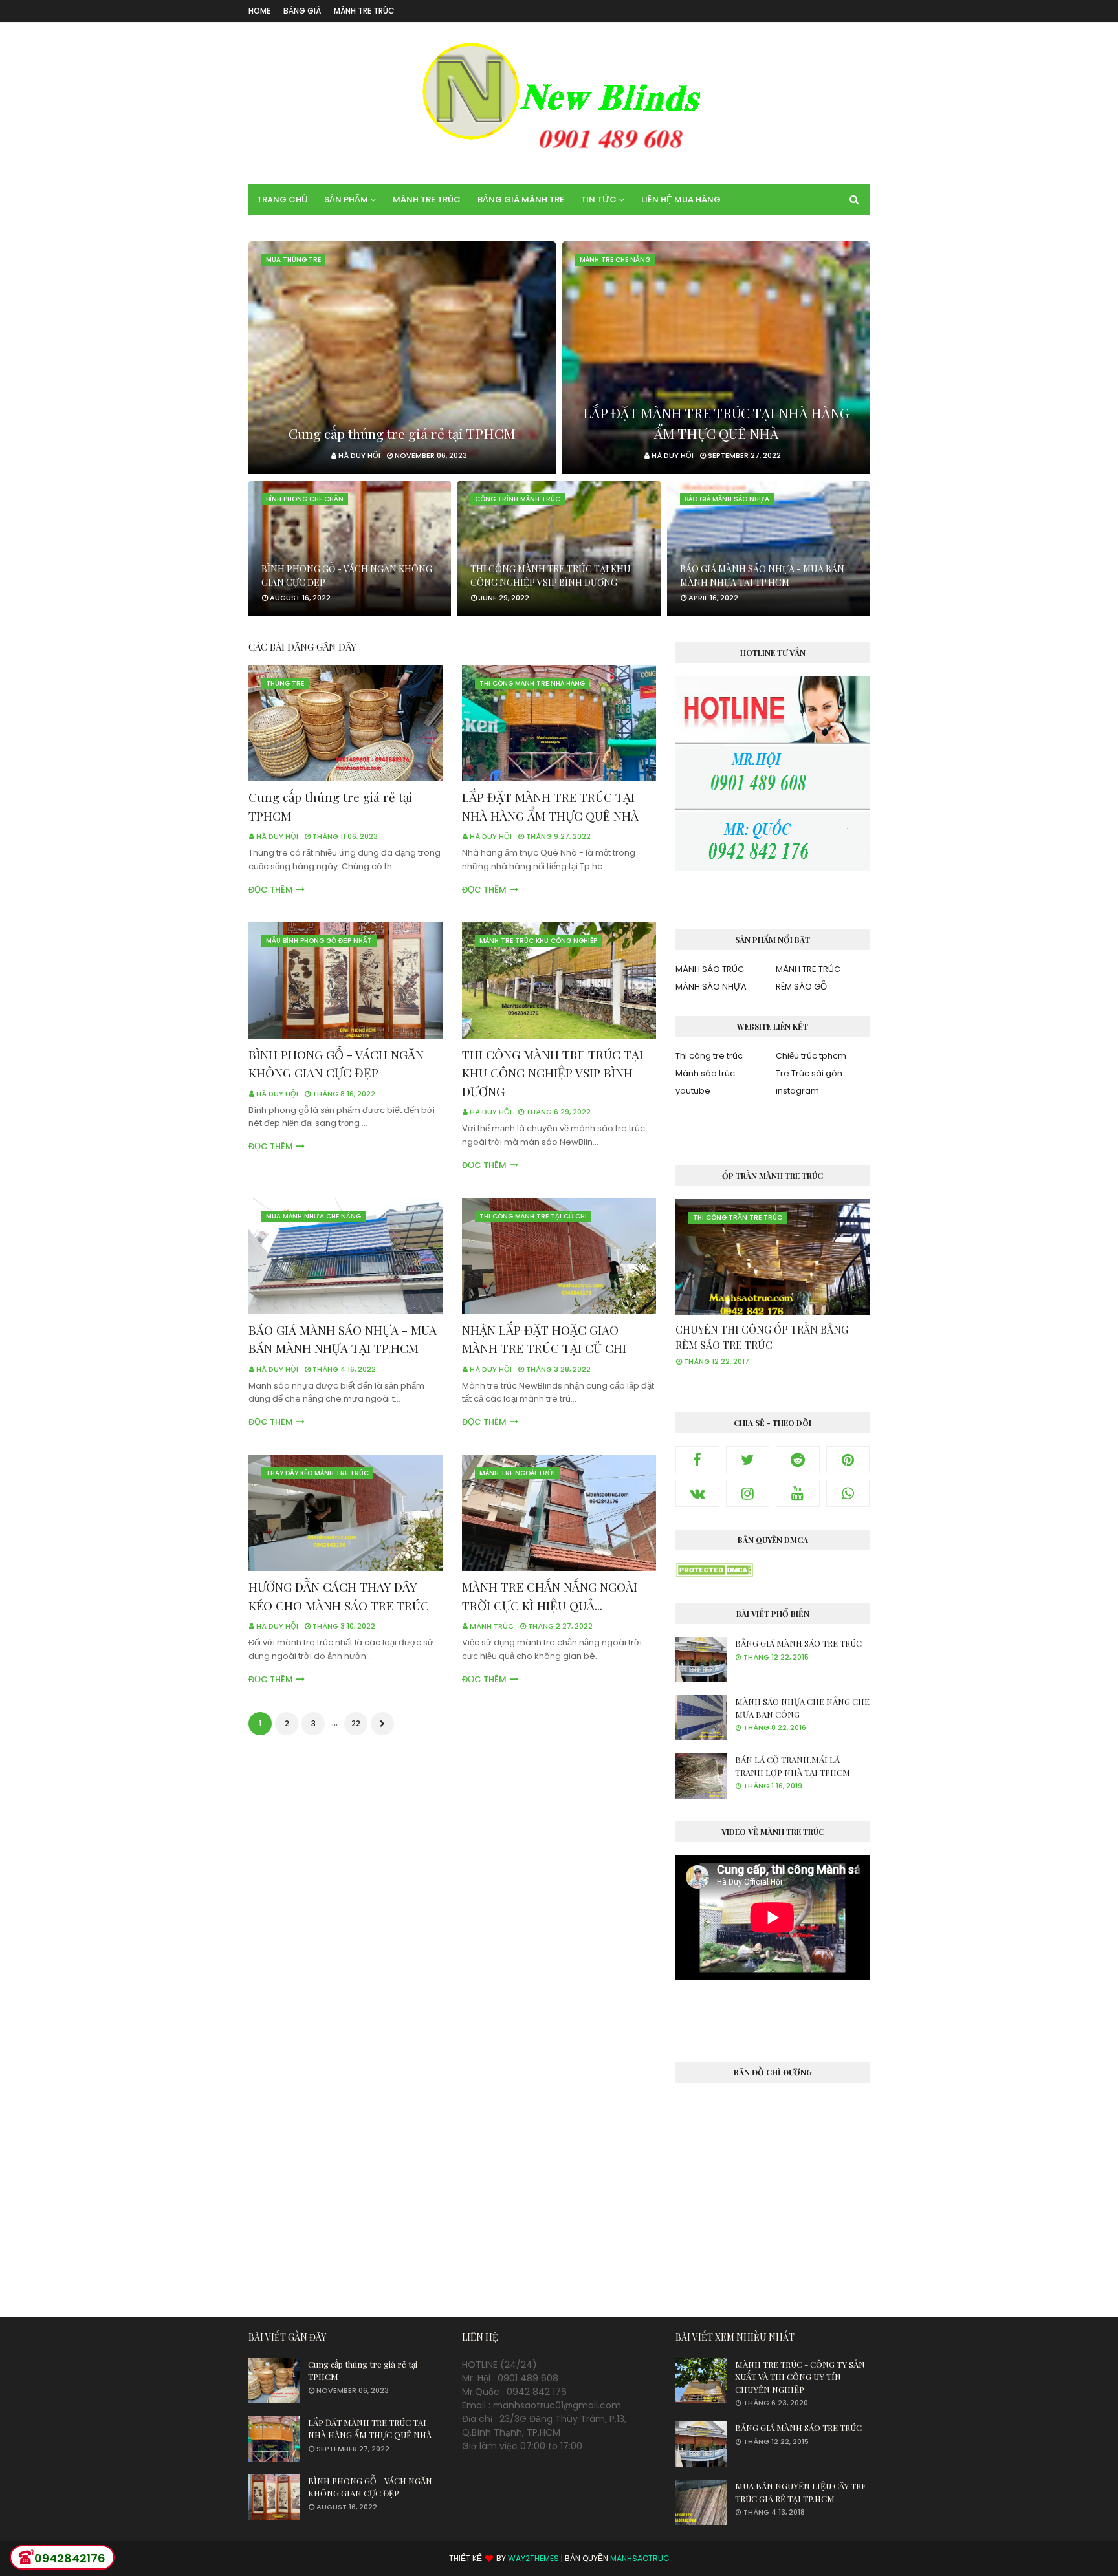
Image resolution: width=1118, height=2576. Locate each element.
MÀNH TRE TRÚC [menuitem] (427, 200)
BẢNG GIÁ (302, 11)
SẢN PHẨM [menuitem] (346, 200)
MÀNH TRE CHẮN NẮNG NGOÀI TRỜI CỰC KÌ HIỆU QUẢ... (550, 1596)
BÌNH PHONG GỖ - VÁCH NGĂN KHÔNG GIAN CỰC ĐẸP (347, 576)
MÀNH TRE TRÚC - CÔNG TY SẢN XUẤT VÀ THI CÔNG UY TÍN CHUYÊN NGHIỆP (800, 2377)
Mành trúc (492, 1626)
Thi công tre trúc (709, 1056)
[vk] (697, 1493)
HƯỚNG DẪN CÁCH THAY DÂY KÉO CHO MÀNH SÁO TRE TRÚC (339, 1596)
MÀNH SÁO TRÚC (710, 969)
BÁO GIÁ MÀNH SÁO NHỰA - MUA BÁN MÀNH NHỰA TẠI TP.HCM (762, 576)
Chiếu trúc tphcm (811, 1056)
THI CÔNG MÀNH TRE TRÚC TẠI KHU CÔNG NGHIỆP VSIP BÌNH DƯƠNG (551, 576)
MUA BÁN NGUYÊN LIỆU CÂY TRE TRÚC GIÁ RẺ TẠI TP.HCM (801, 2492)
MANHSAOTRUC (640, 2558)
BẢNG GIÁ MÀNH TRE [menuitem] (521, 200)
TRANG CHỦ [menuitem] (282, 200)
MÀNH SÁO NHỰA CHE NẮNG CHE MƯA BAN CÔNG (802, 1708)
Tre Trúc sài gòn (809, 1073)
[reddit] (798, 1460)
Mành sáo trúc (705, 1073)
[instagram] (748, 1493)
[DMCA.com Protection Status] (714, 1574)
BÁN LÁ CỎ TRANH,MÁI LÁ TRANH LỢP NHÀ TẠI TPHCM (793, 1766)
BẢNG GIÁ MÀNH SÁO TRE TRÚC (798, 1643)
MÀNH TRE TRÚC (364, 11)
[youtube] (798, 1493)
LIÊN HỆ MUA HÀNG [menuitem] (681, 200)
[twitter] (748, 1460)
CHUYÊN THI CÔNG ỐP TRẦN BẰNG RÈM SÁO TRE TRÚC (762, 1337)
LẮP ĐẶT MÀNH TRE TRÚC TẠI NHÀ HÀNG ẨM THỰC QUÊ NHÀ (716, 423)
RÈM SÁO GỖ (801, 987)
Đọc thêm (271, 890)
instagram (797, 1091)
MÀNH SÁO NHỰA (711, 987)
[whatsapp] (848, 1493)
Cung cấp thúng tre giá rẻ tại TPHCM (402, 433)
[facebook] (697, 1460)
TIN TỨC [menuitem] (599, 200)
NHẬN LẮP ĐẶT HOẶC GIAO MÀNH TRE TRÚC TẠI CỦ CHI (544, 1339)
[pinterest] (848, 1460)
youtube (693, 1091)
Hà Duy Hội (277, 836)
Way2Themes (533, 2558)
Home (259, 11)
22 (356, 1723)
